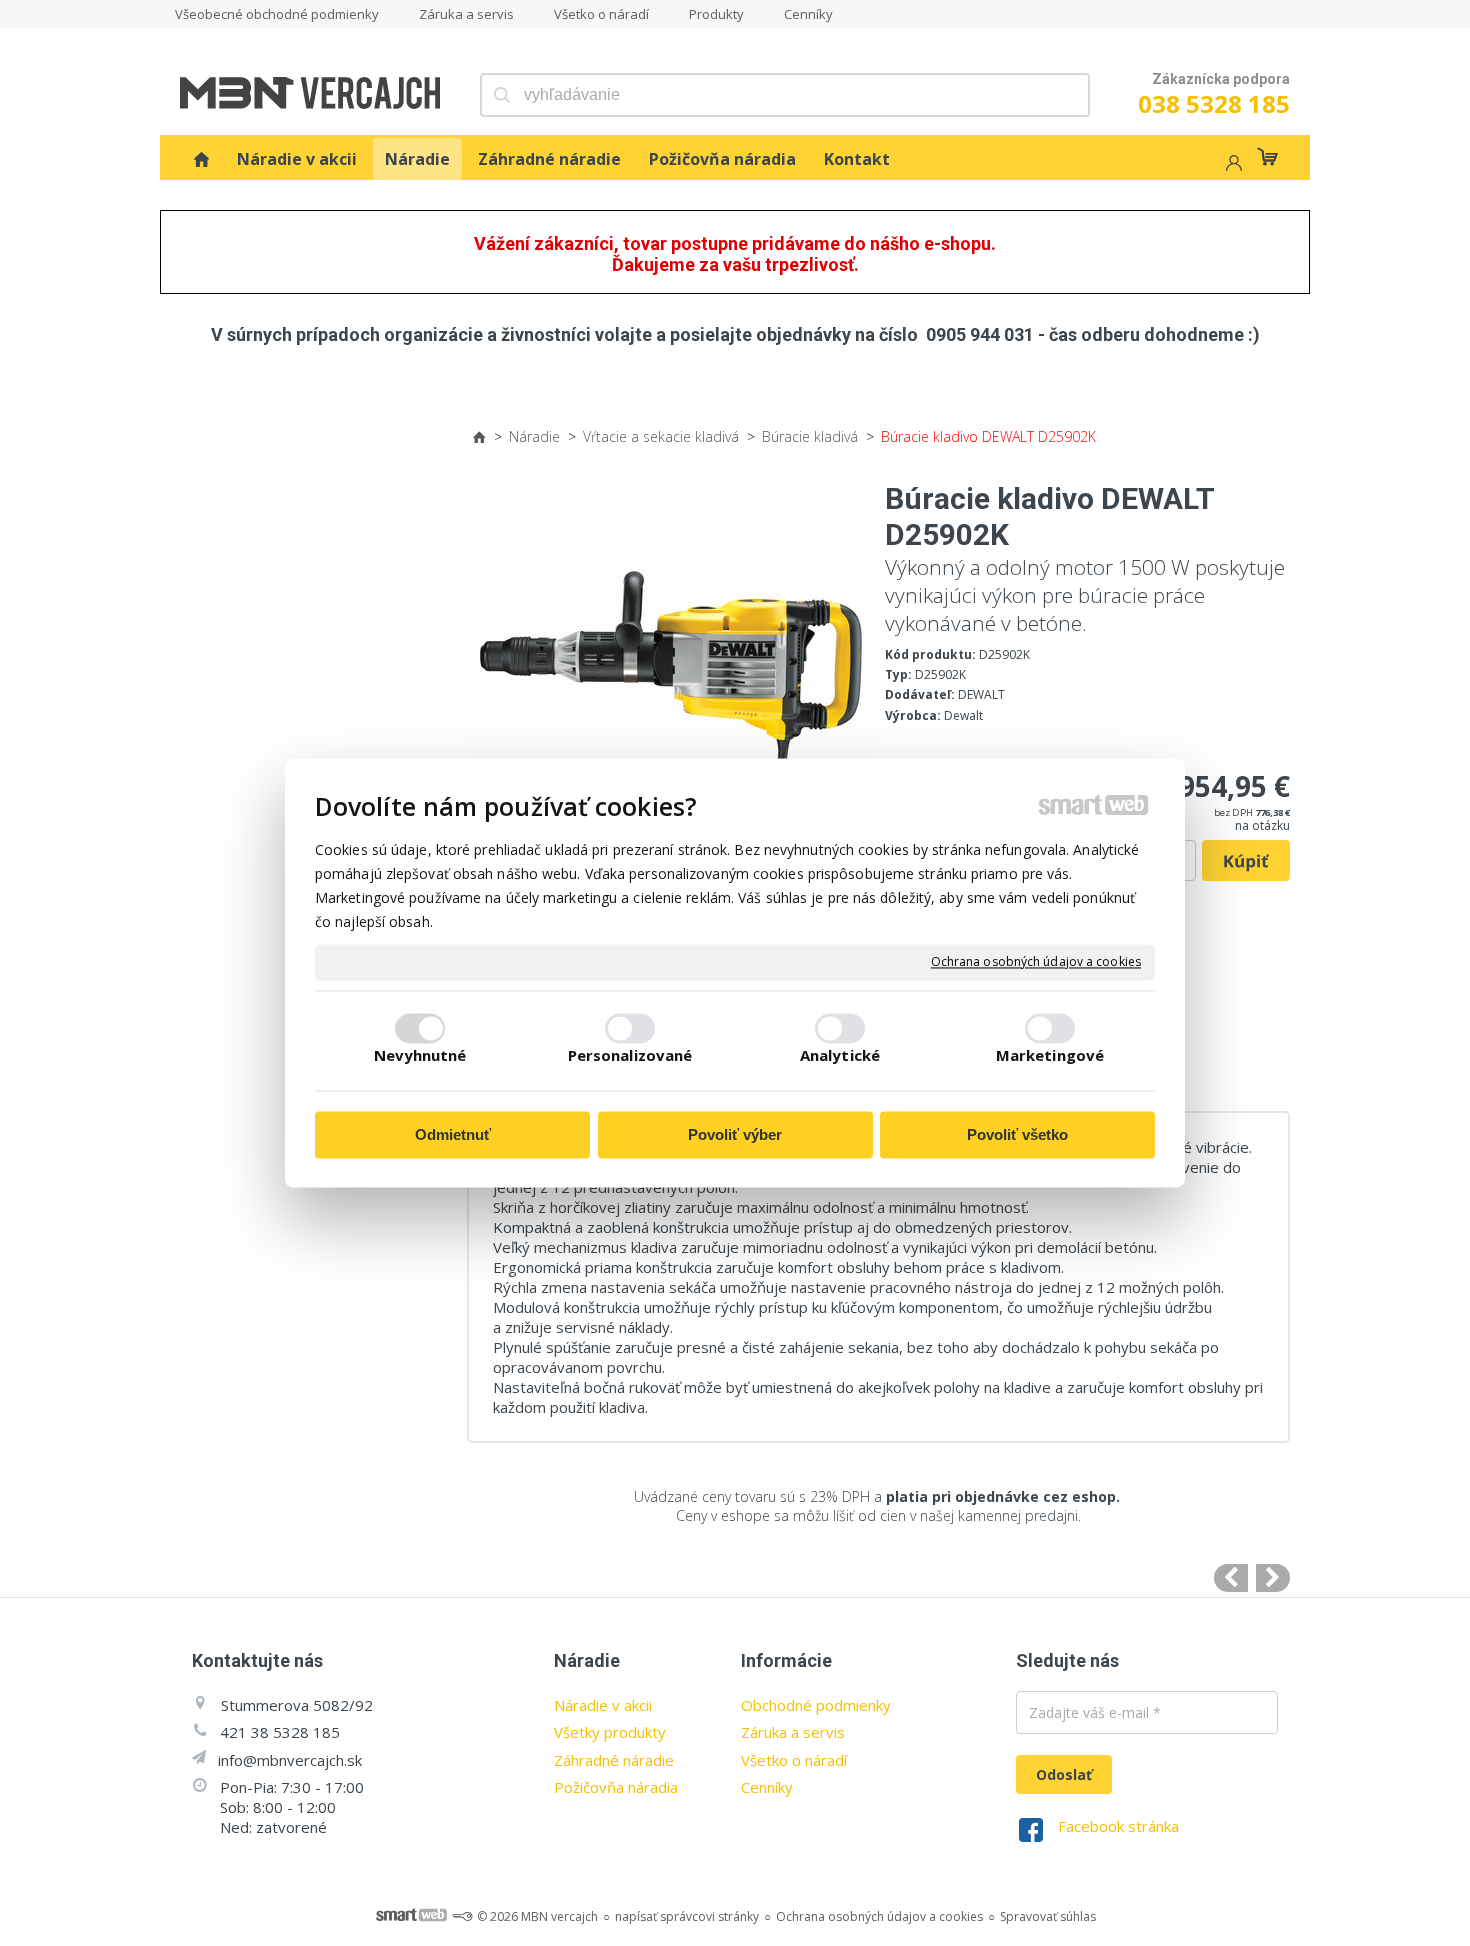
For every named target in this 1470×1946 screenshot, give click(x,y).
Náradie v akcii (603, 1705)
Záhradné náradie (614, 1760)
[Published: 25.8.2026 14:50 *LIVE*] (462, 1916)
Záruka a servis (793, 1732)
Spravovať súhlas (1048, 1916)
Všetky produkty (610, 1732)
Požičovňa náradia (616, 1787)
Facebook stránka (1118, 1826)
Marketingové (1050, 1056)
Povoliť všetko (1017, 1134)
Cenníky (767, 1787)
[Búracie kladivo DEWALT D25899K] (1231, 1578)
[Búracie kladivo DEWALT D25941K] (1273, 1578)
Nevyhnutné (420, 1056)
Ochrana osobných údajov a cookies (1036, 962)
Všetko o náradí (794, 1760)
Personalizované (630, 1056)
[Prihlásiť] (1232, 165)
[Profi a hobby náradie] (201, 159)
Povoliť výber (735, 1134)
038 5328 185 (1214, 103)
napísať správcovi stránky (687, 1916)
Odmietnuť (453, 1134)
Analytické (840, 1056)
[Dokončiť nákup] (1267, 156)
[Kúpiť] (1246, 861)
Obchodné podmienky (816, 1705)
